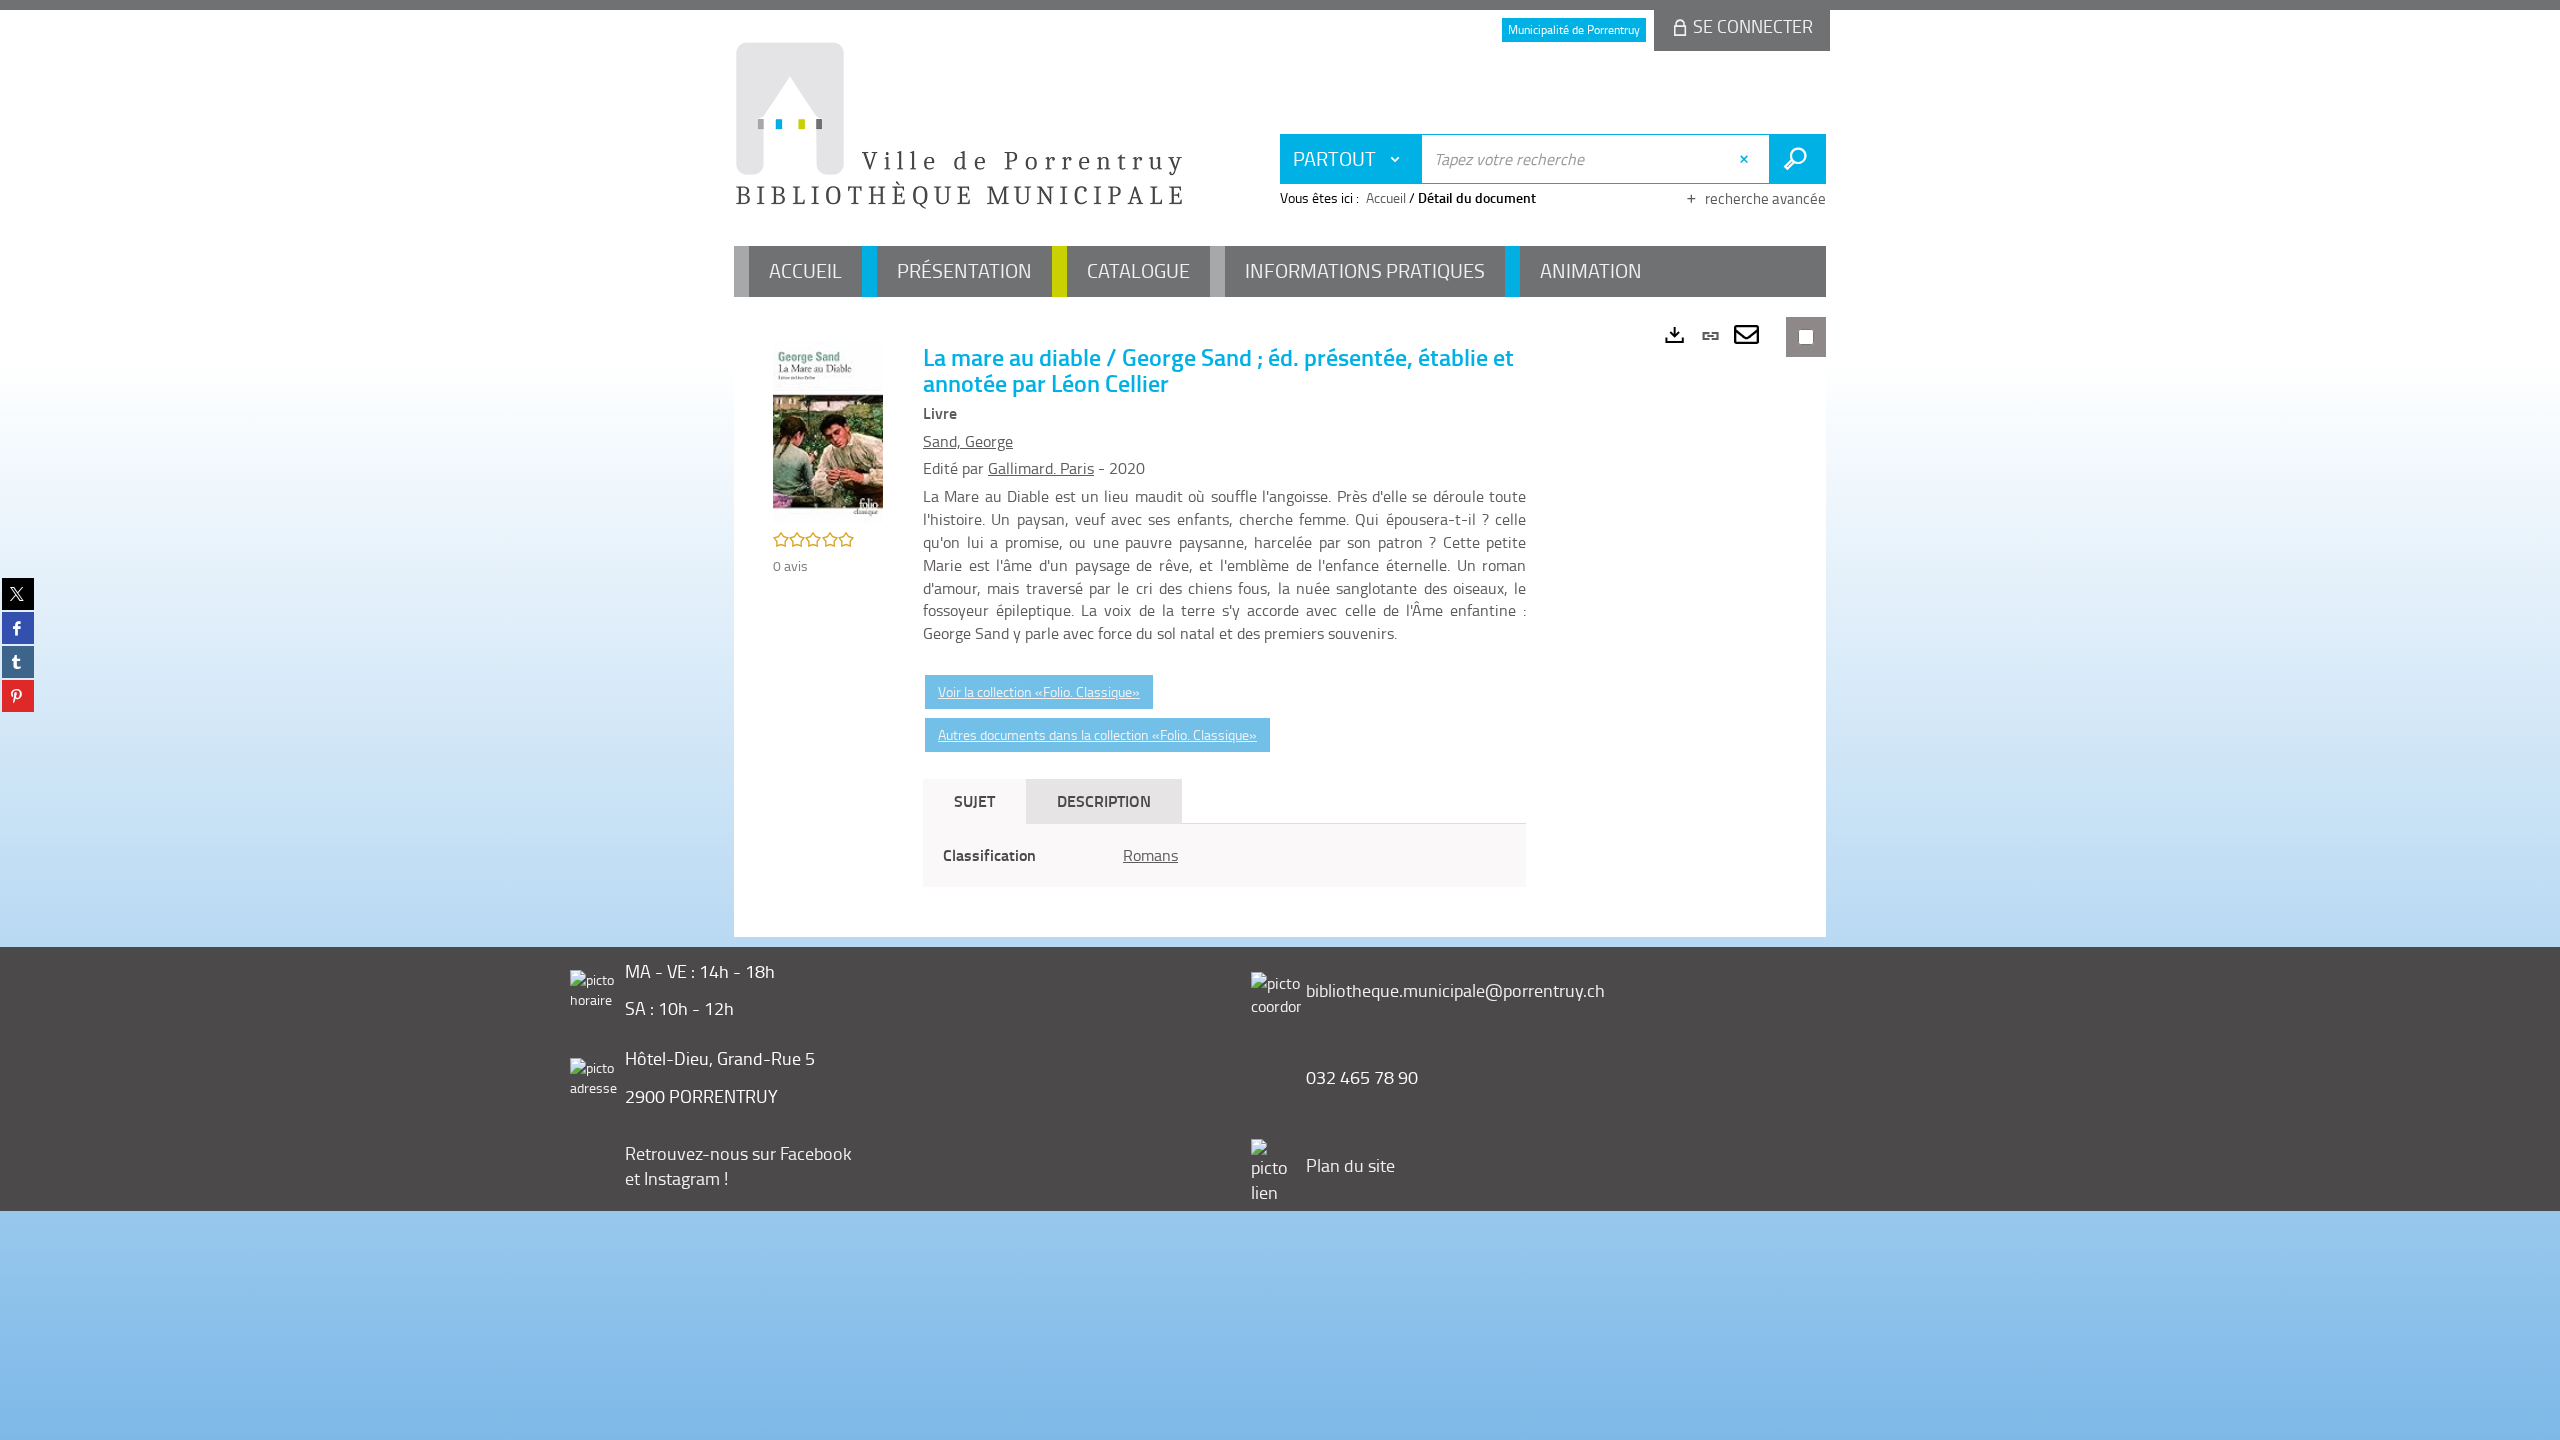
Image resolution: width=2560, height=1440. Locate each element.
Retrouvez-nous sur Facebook (738, 1153)
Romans (1150, 855)
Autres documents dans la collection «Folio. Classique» (1097, 734)
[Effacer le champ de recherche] (1746, 159)
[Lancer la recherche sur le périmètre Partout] (1797, 159)
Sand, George (968, 441)
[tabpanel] (1224, 855)
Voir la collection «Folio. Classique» (1039, 691)
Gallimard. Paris (1041, 468)
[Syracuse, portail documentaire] (959, 126)
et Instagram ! (676, 1178)
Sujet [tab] (974, 800)
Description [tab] (1104, 800)
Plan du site (1350, 1165)
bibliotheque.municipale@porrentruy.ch (1455, 990)
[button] (828, 430)
